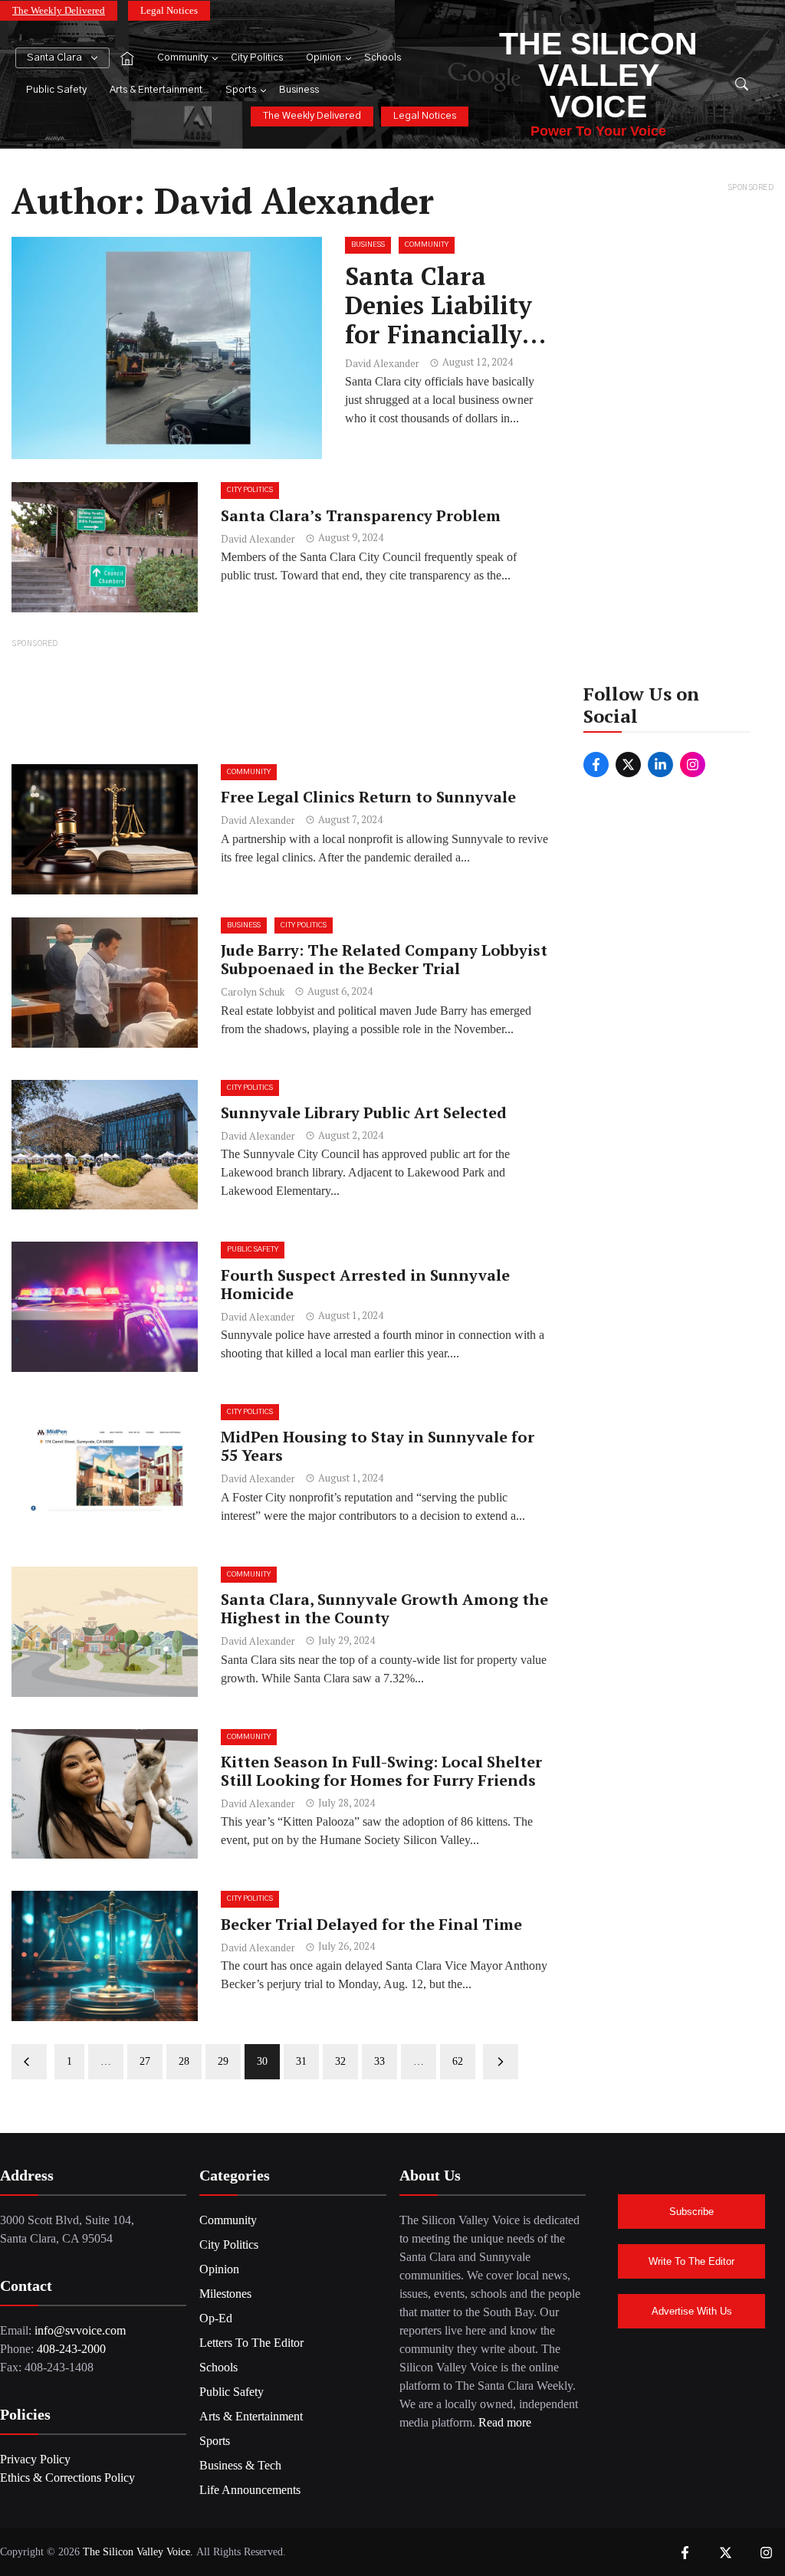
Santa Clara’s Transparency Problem (361, 515)
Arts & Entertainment (156, 90)
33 (379, 2061)
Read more (505, 2422)
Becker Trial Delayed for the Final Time (371, 1924)
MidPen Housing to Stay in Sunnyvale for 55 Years (378, 1446)
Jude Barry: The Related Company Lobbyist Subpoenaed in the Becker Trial (384, 959)
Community (182, 58)
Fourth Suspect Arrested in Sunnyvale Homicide (365, 1284)
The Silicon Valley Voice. (138, 2552)
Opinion (324, 58)
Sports (241, 90)
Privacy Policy (35, 2459)
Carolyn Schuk (253, 992)
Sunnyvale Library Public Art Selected (364, 1112)
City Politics (257, 58)
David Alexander (382, 363)
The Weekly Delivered (59, 10)
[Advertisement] (281, 701)
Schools (383, 58)
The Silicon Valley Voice (598, 75)
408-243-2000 (71, 2349)
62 (458, 2061)
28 (184, 2061)
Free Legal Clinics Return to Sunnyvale (368, 797)
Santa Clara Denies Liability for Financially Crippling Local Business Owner (438, 335)
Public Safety (56, 90)
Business (299, 90)
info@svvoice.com (80, 2330)
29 (223, 2061)
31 (301, 2061)
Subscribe (691, 2212)
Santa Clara (54, 58)
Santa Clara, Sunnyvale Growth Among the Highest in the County (384, 1608)
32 (340, 2061)
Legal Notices (169, 10)
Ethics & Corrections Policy (67, 2478)
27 (145, 2061)
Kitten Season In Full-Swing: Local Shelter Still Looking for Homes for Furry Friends (381, 1771)
